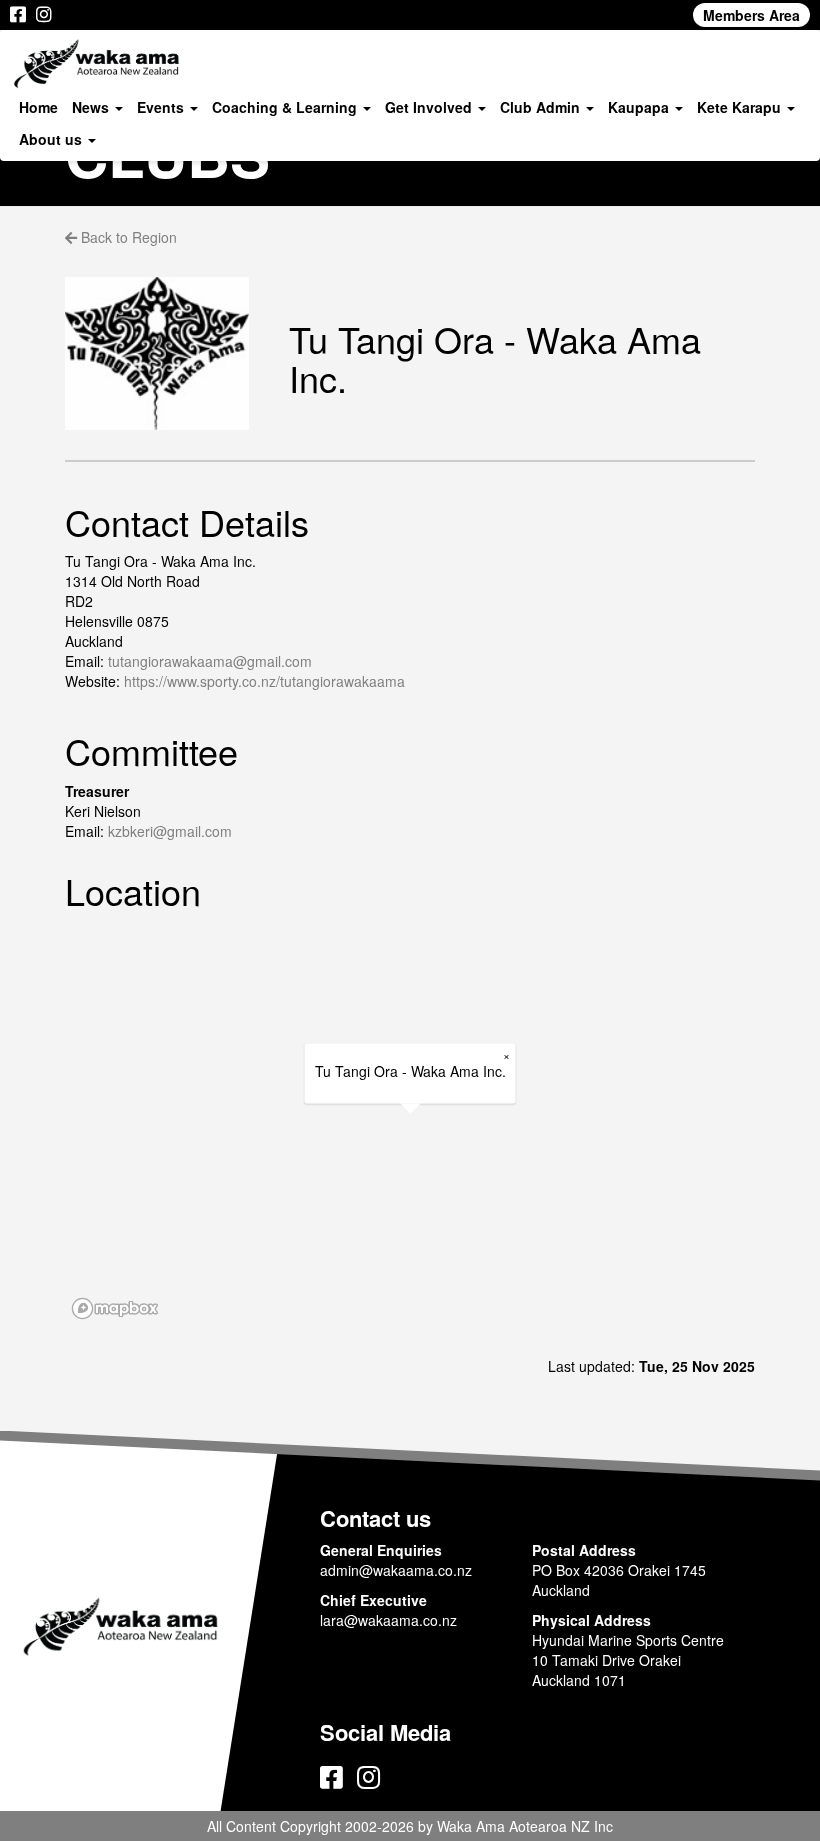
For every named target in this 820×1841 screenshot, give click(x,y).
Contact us (375, 1518)
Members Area (751, 15)
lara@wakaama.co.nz (388, 1620)
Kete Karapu (741, 107)
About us (52, 139)
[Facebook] (18, 15)
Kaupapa (640, 107)
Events (162, 107)
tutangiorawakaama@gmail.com (210, 661)
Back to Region (127, 237)
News (92, 107)
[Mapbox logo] (115, 1308)
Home (38, 107)
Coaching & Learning (286, 107)
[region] (410, 1126)
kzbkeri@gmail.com (170, 831)
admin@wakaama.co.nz (396, 1570)
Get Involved (430, 107)
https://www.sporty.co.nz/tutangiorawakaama (264, 681)
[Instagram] (44, 15)
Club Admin (542, 107)
